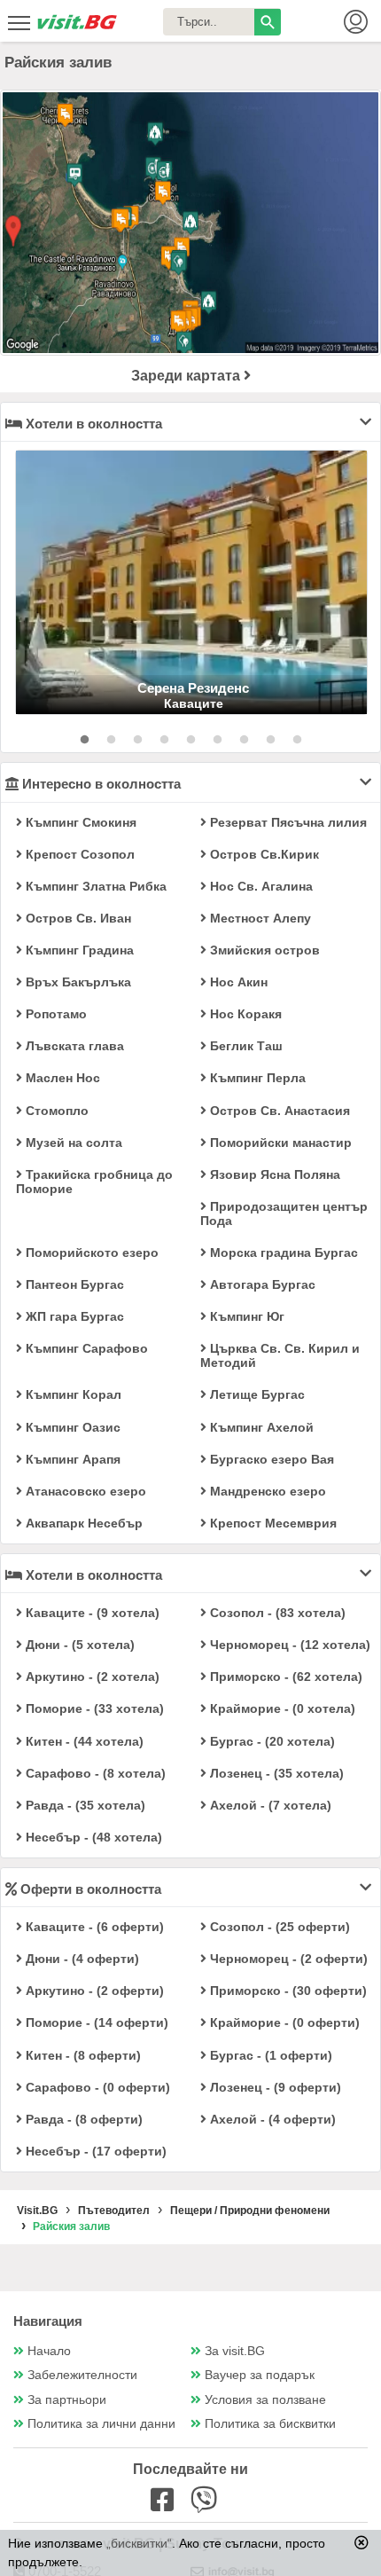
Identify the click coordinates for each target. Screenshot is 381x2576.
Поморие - (93, 1708)
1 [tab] (84, 740)
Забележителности (82, 2375)
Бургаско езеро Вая (270, 1459)
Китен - (83, 1741)
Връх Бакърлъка (77, 982)
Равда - (84, 1805)
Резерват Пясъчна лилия (287, 822)
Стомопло (55, 1111)
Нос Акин (237, 982)
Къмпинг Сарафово (85, 1348)
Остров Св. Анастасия (278, 1111)
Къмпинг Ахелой (260, 1427)
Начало (49, 2351)
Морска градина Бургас (282, 1253)
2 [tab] (111, 740)
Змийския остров (263, 950)
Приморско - (284, 1677)
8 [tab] (270, 740)
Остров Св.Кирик (263, 854)
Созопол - (276, 1613)
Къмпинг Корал (72, 1394)
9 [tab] (297, 740)
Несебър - (92, 1837)
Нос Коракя (244, 1014)
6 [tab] (217, 740)
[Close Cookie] (362, 2542)
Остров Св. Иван (77, 918)
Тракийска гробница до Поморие (94, 1182)
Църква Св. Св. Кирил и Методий (280, 1355)
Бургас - (271, 1741)
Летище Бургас (256, 1394)
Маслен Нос (61, 1078)
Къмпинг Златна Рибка (94, 886)
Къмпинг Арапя (71, 1459)
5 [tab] (190, 740)
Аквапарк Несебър (82, 1523)
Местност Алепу (259, 918)
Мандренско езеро (266, 1491)
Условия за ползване (265, 2400)
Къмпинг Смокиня (79, 822)
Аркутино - (91, 1677)
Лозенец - (275, 1773)
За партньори (67, 2400)
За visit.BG (235, 2351)
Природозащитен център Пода (284, 1213)
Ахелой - (269, 1805)
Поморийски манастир (279, 1143)
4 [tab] (164, 740)
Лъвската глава (73, 1046)
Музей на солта (72, 1143)
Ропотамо (54, 1014)
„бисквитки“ (139, 2543)
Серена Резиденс (193, 688)
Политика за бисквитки (270, 2424)
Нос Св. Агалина (260, 886)
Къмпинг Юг (245, 1316)
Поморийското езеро (90, 1253)
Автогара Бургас (261, 1284)
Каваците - (91, 1613)
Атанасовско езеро (84, 1491)
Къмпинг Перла (256, 1078)
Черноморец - (288, 1645)
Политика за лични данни (101, 2424)
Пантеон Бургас (73, 1284)
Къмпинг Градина (78, 950)
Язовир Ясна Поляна (273, 1174)
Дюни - (78, 1645)
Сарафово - (94, 1773)
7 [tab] (244, 740)
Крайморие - (281, 1708)
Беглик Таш (245, 1046)
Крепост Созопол (78, 854)
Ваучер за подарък (260, 2375)
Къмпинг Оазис (71, 1427)
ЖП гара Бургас (73, 1316)
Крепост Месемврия (272, 1523)
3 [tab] (137, 740)
